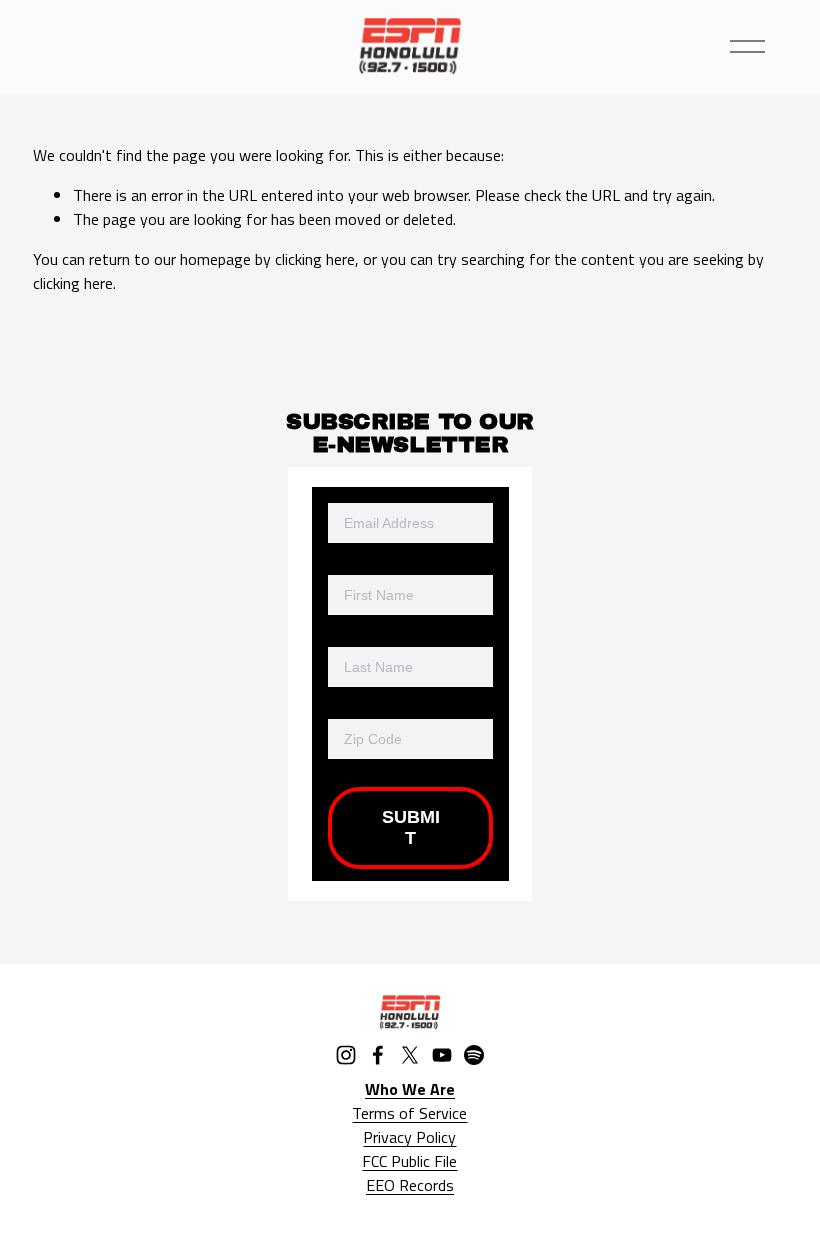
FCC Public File (409, 1161)
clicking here (315, 259)
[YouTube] (442, 1055)
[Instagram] (346, 1055)
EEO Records (410, 1185)
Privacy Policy (409, 1137)
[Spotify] (474, 1055)
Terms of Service (409, 1113)
